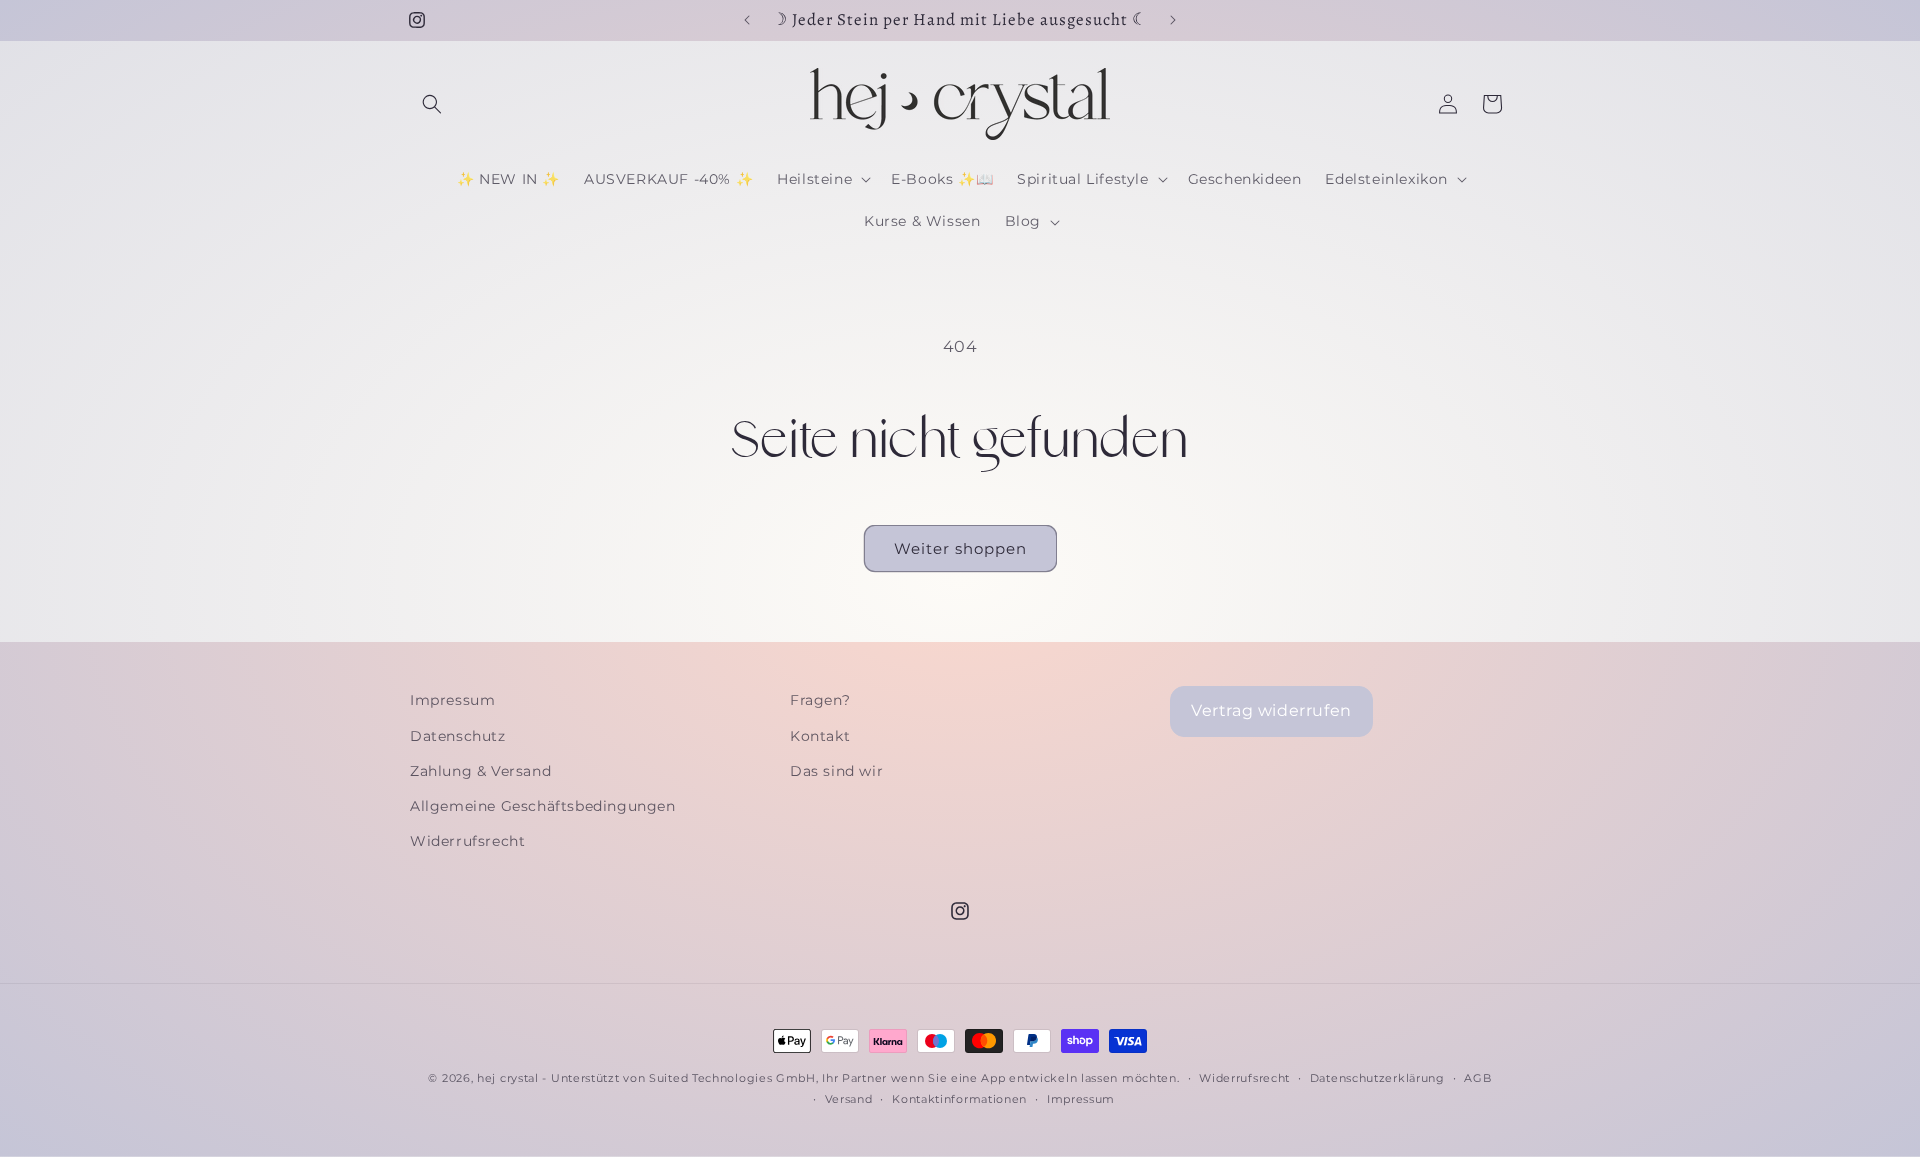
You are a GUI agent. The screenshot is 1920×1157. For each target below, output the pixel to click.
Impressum (452, 700)
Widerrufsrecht (467, 841)
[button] (432, 104)
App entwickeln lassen (1049, 1078)
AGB (1477, 1078)
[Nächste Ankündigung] (1173, 20)
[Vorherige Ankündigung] (747, 20)
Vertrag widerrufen (1271, 710)
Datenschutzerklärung (1377, 1078)
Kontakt (820, 736)
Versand (849, 1099)
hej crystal (508, 1078)
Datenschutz (458, 736)
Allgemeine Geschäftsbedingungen (543, 806)
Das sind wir (836, 771)
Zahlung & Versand (480, 771)
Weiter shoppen (960, 548)
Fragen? (820, 700)
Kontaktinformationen (959, 1099)
